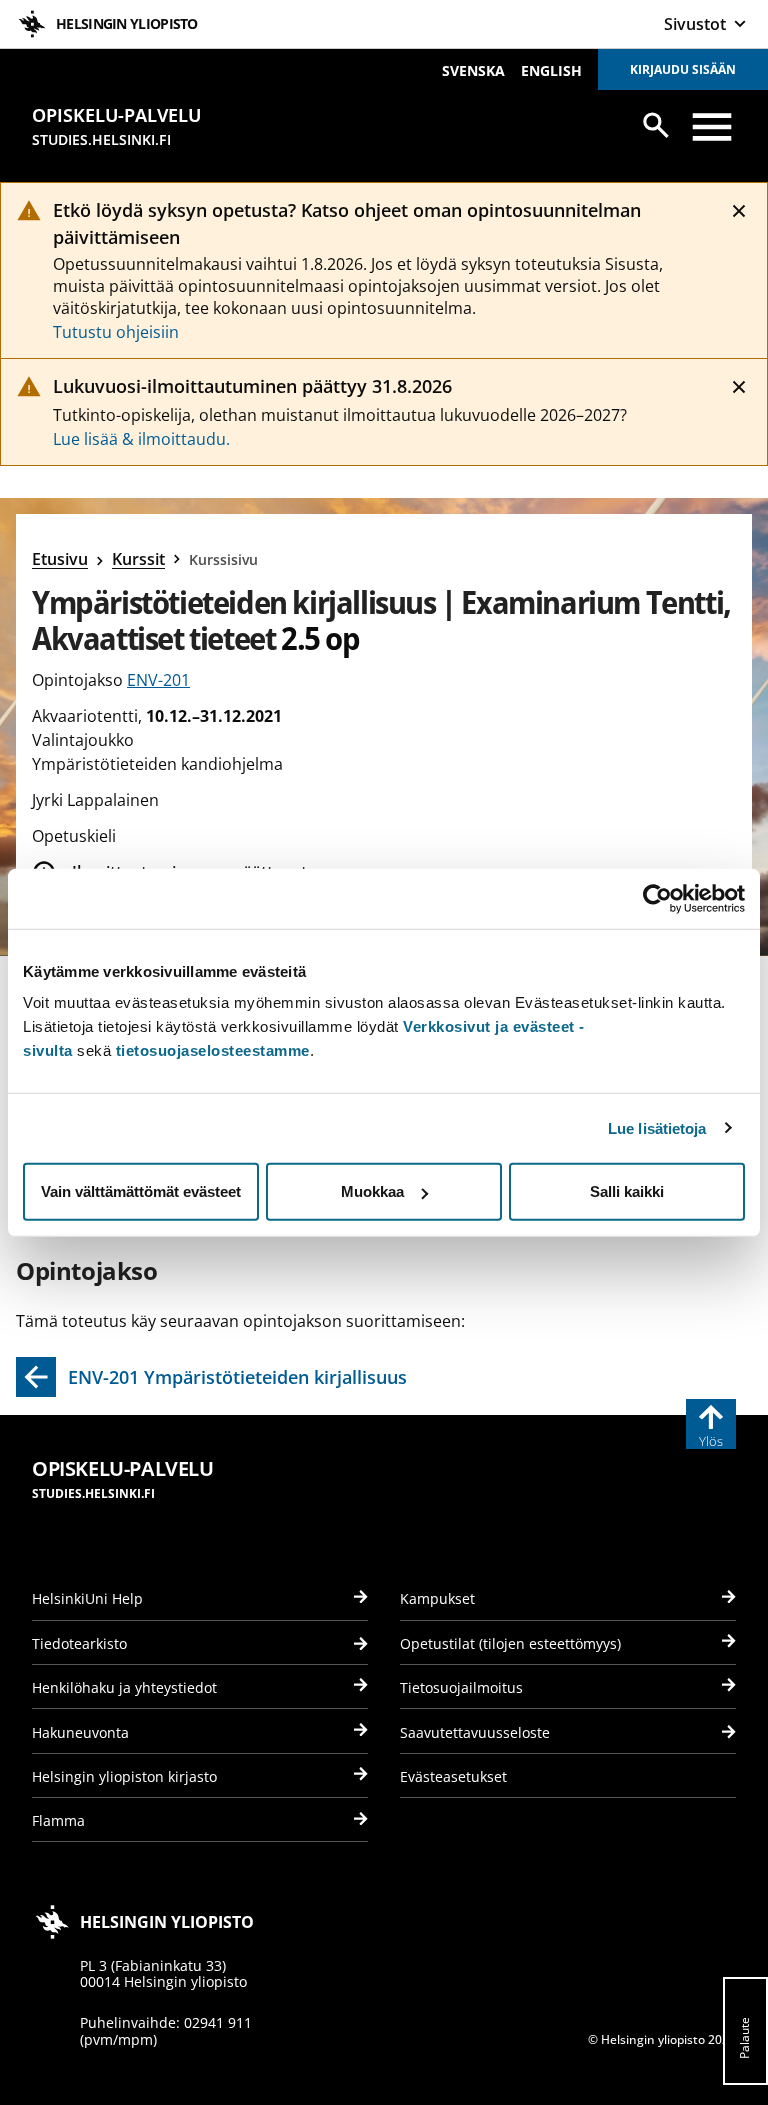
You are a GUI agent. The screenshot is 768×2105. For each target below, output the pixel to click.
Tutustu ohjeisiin (116, 332)
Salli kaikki (627, 1191)
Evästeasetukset (453, 1776)
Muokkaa (372, 1191)
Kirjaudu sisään (683, 69)
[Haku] (656, 125)
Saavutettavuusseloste (475, 1732)
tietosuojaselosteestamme (213, 1050)
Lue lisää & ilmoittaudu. (141, 439)
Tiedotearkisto (79, 1643)
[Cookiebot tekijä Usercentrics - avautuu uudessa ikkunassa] (657, 898)
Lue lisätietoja (657, 1127)
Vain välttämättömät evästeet (141, 1191)
